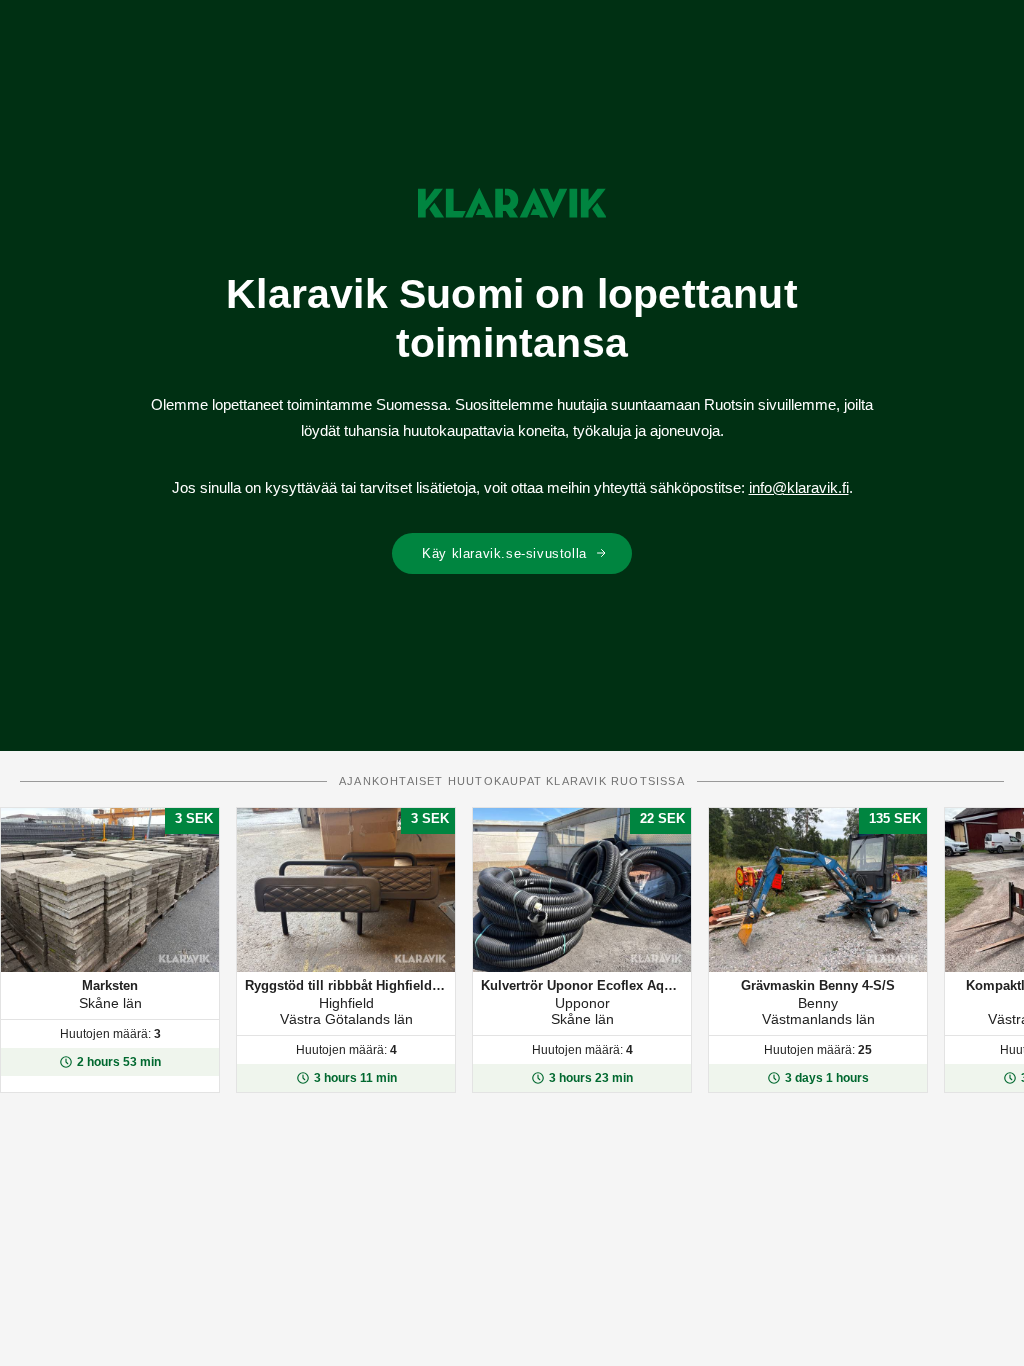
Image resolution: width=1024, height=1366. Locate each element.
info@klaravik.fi (799, 487)
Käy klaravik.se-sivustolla (504, 553)
